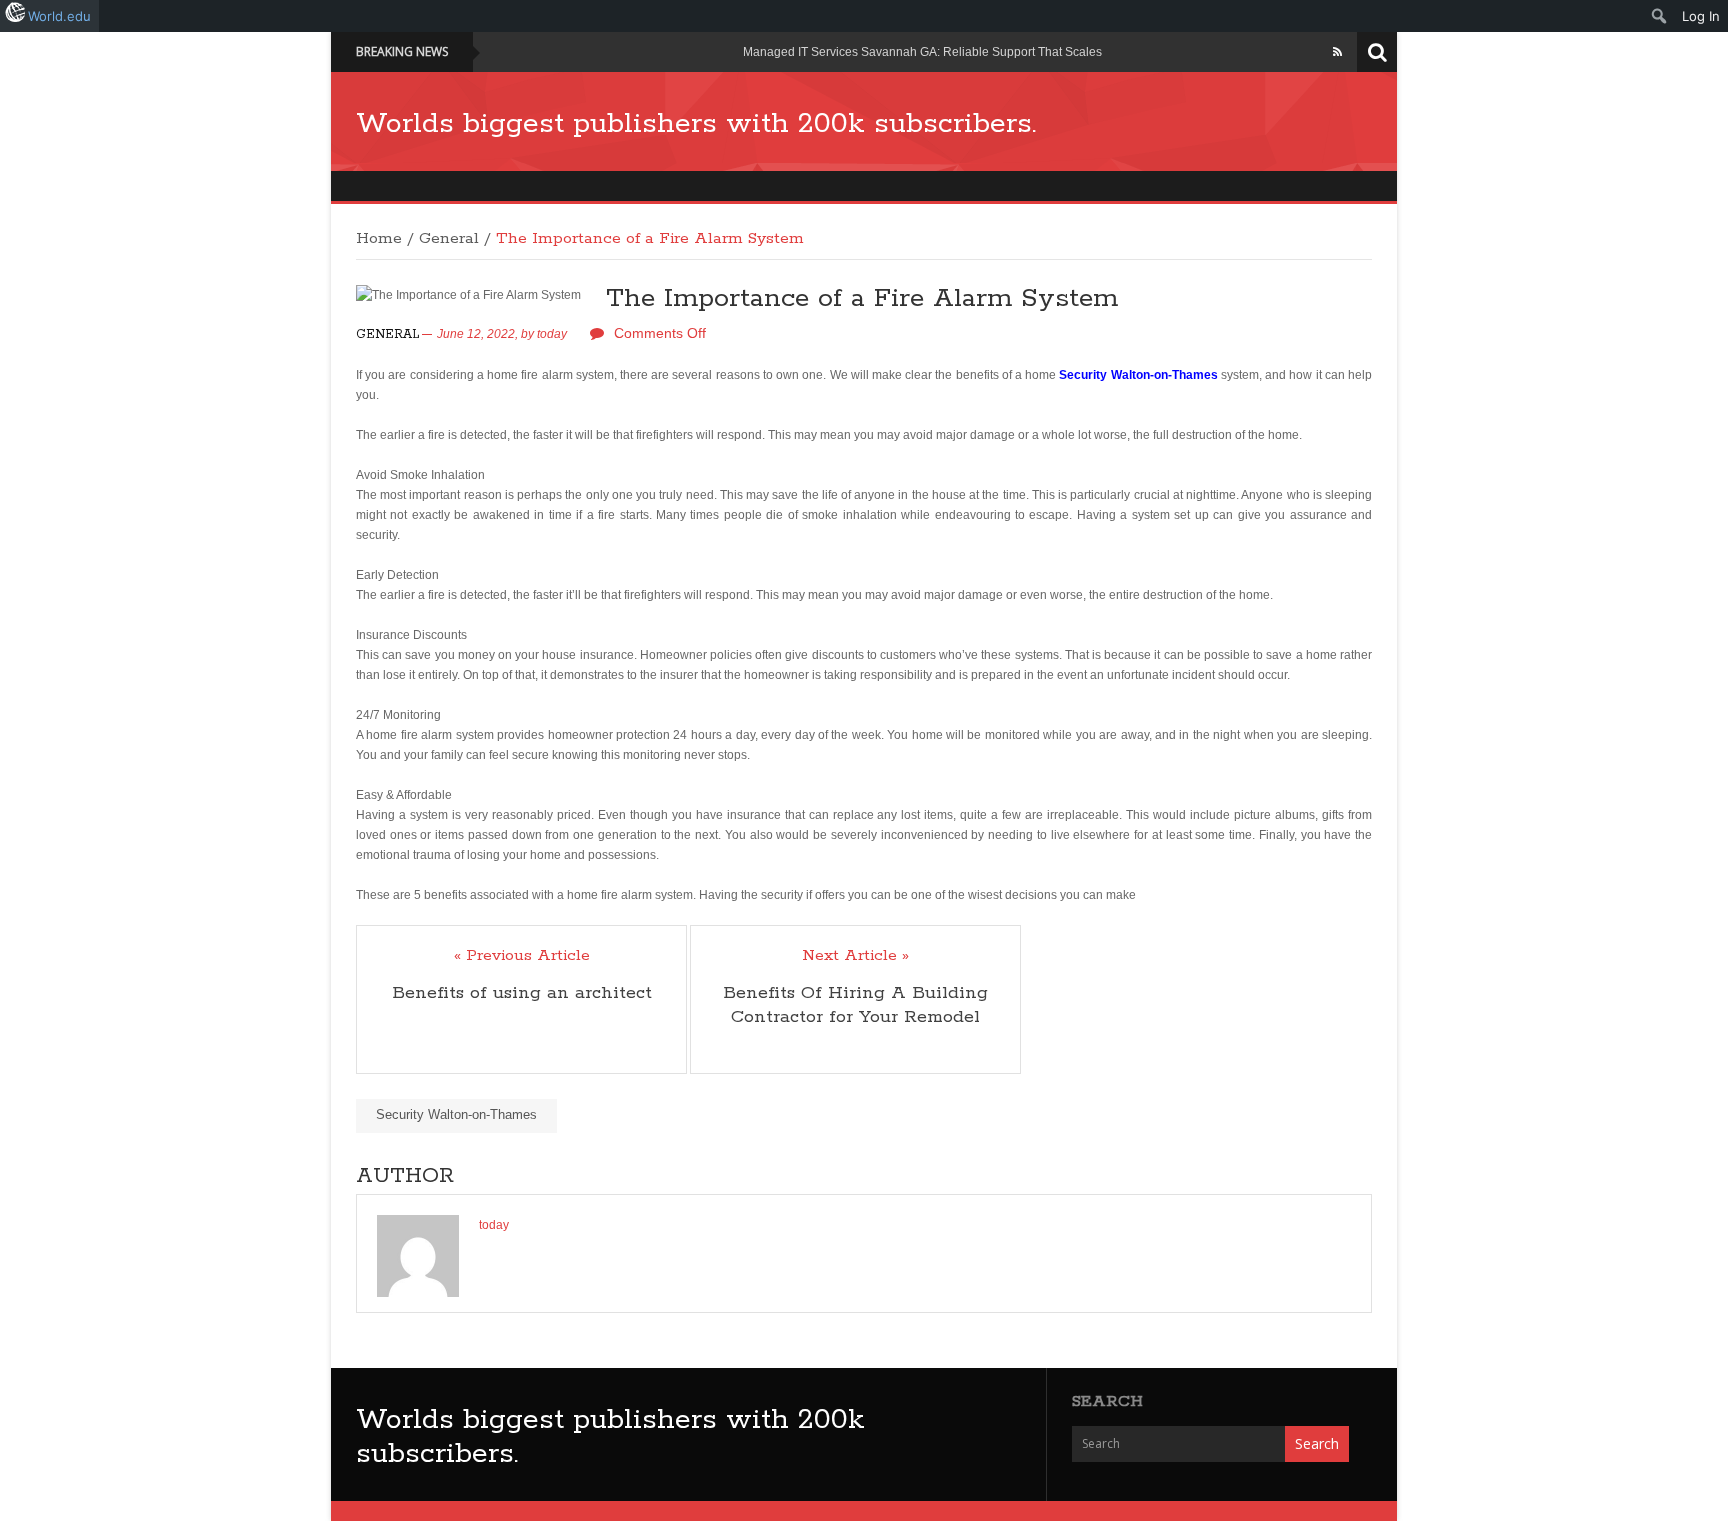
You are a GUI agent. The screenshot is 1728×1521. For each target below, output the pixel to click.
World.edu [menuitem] (59, 16)
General (449, 239)
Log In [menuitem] (1701, 16)
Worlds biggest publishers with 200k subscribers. (696, 124)
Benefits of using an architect (522, 993)
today (552, 334)
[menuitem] (1659, 16)
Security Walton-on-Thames (456, 1114)
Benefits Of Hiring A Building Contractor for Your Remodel (855, 1005)
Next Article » (855, 956)
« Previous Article (522, 956)
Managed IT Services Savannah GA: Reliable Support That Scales (922, 52)
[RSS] (1337, 52)
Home (379, 239)
